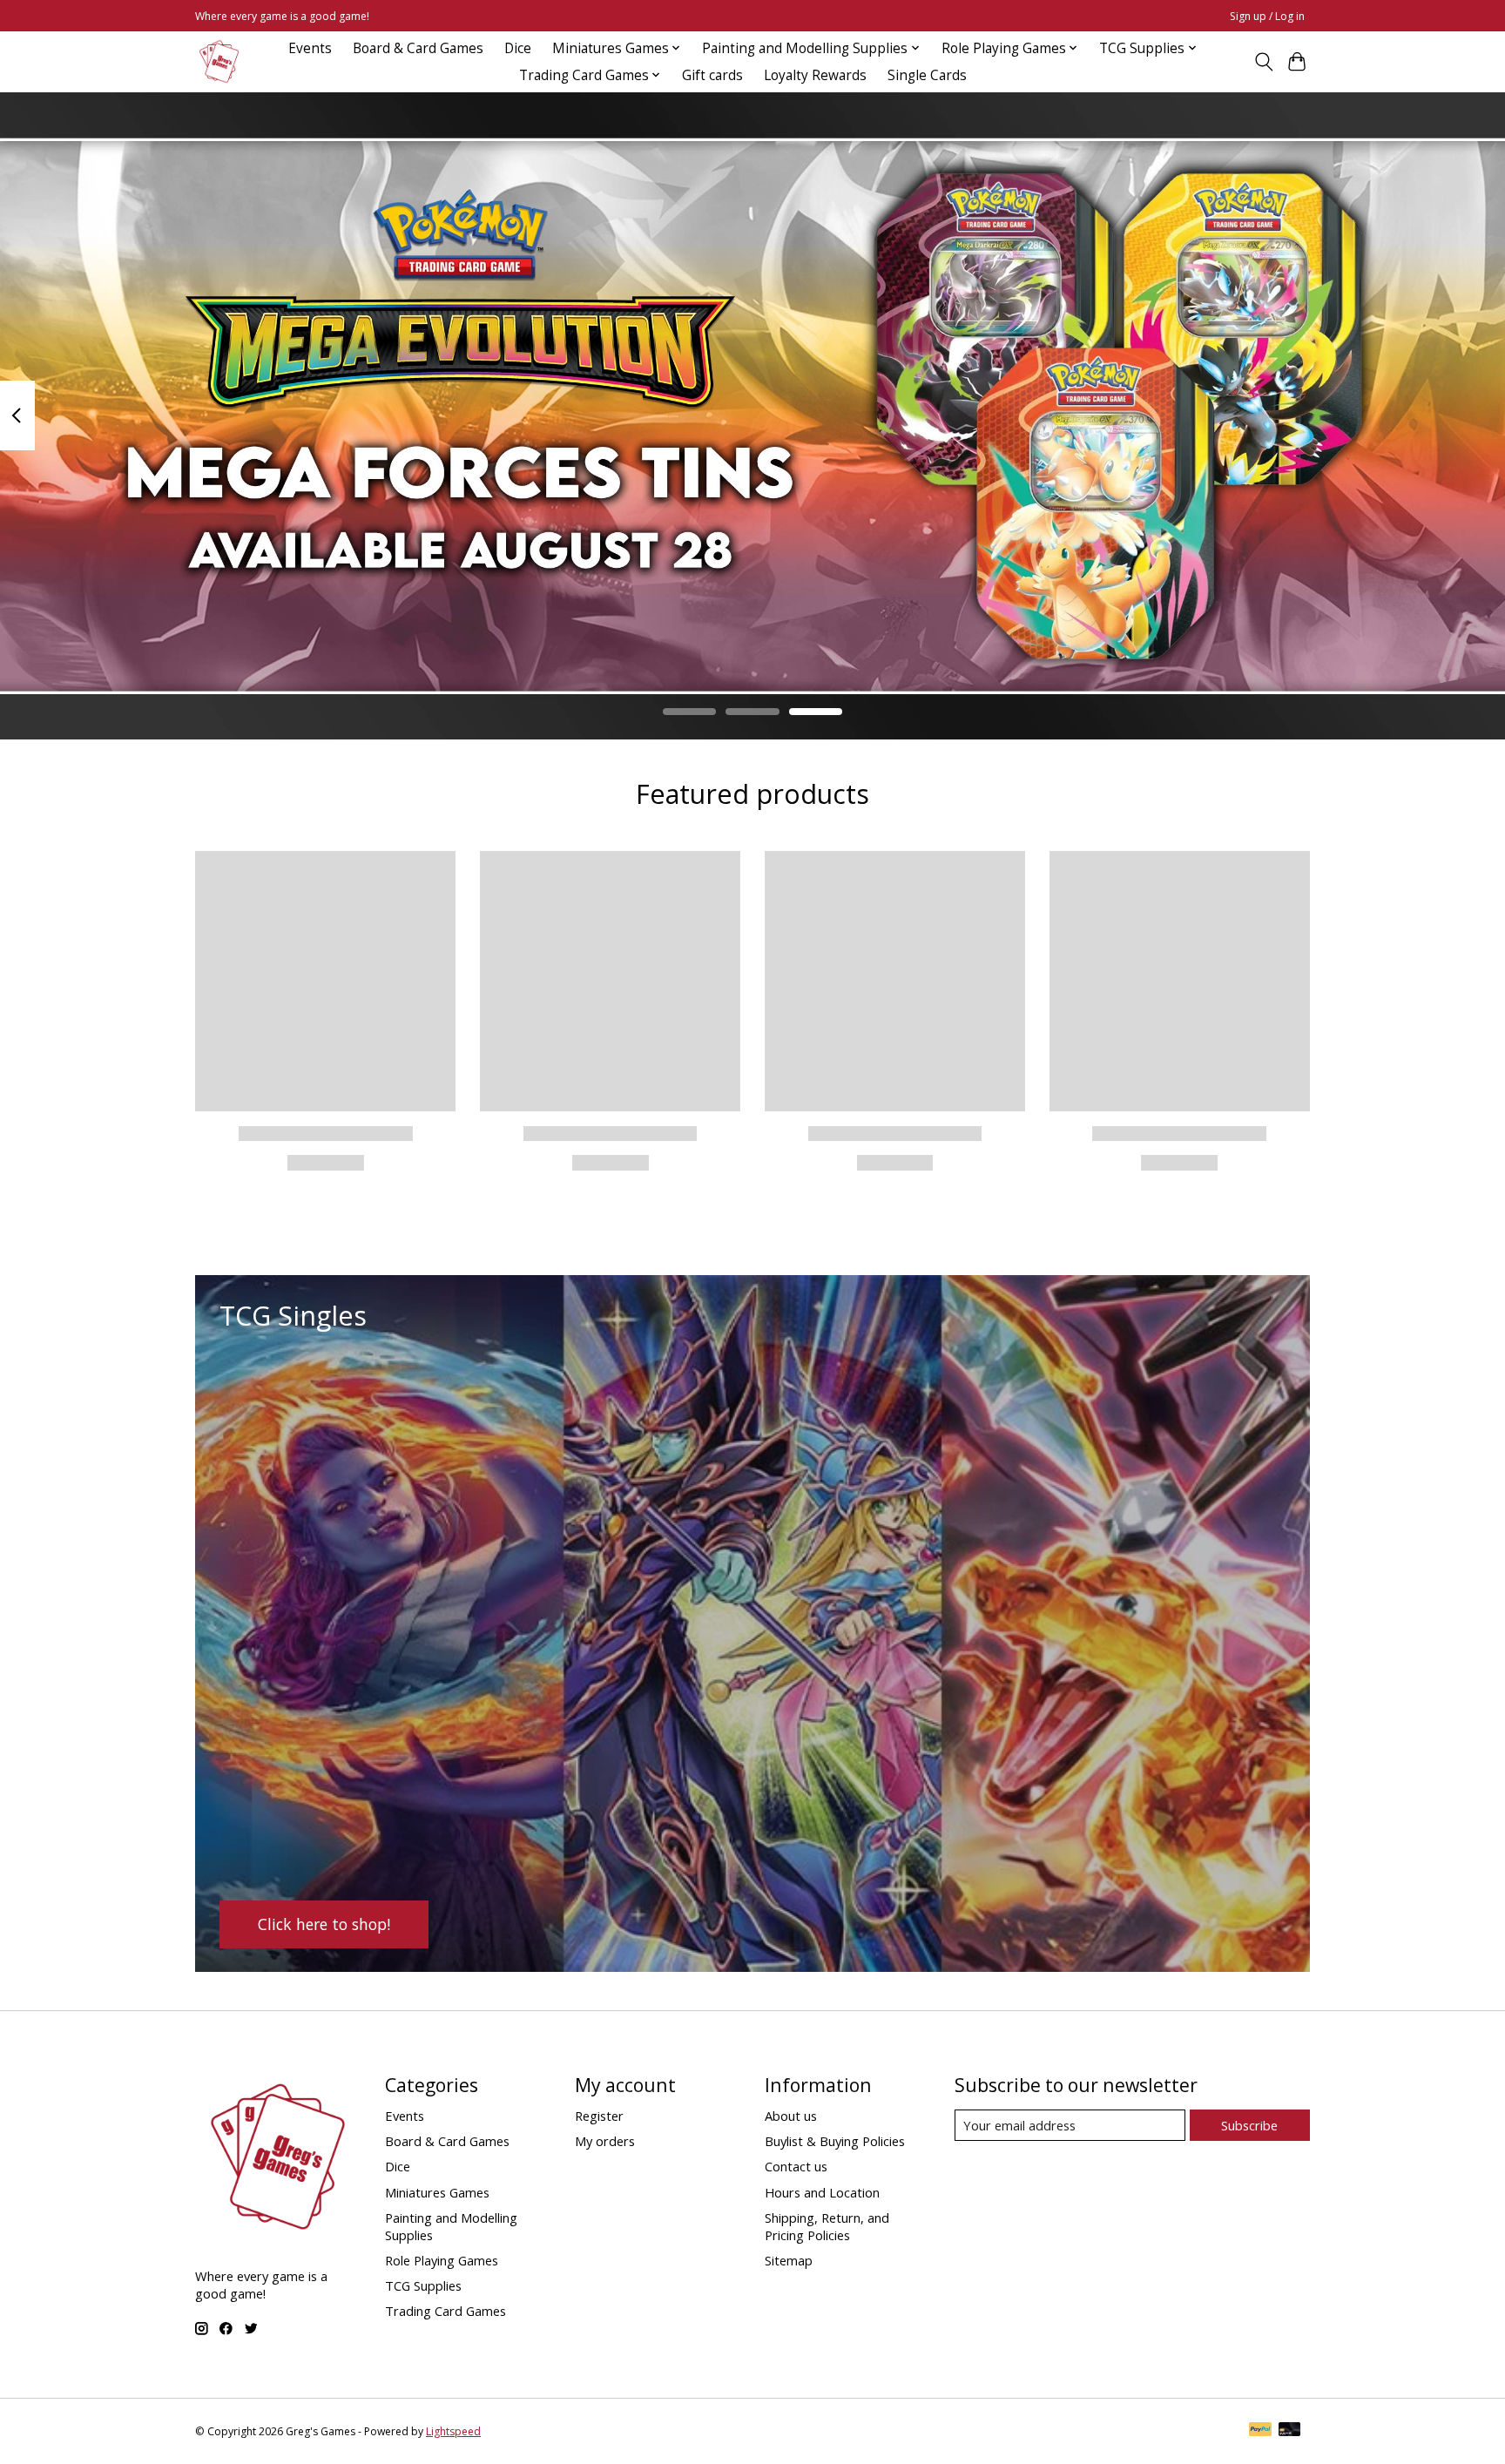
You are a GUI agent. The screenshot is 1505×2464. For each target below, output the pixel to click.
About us (791, 2116)
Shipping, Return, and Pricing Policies (827, 2226)
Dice (518, 48)
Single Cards (927, 75)
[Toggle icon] (1263, 62)
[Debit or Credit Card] (1290, 2431)
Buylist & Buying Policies (835, 2141)
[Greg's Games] (219, 61)
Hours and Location (822, 2192)
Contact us (796, 2166)
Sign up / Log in (1267, 16)
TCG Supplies (423, 2285)
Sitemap (789, 2260)
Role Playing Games (442, 2260)
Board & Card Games (418, 48)
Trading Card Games (445, 2311)
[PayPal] (1260, 2431)
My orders (605, 2141)
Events (310, 48)
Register (599, 2116)
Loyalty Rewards (815, 75)
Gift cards (712, 75)
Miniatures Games (437, 2192)
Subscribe (1249, 2125)
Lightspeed (453, 2431)
